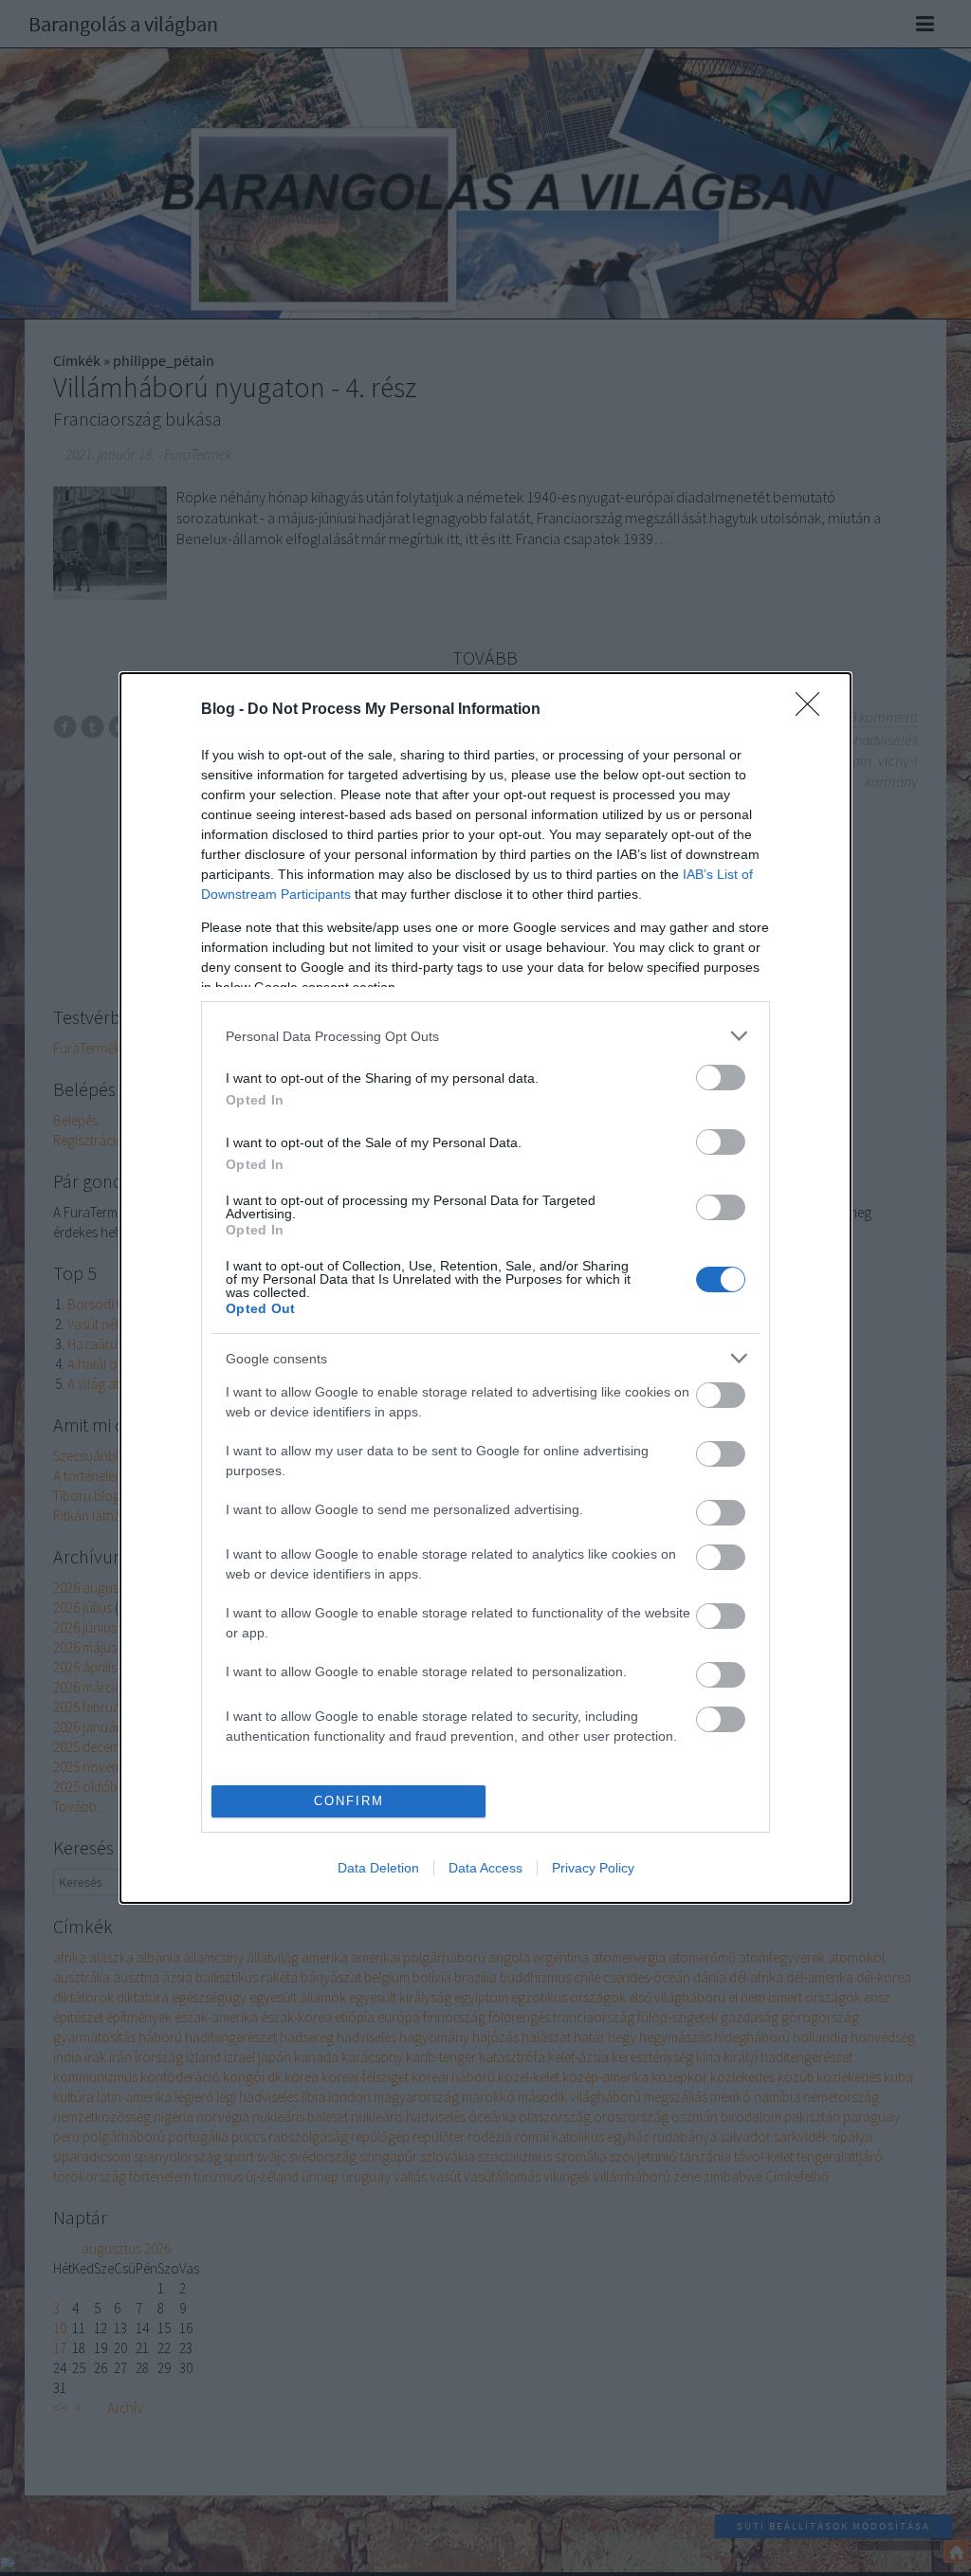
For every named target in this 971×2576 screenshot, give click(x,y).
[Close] (814, 710)
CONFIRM (349, 1801)
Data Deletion (378, 1868)
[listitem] (485, 1036)
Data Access (485, 1868)
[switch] (721, 1078)
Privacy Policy (593, 1868)
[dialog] (485, 1288)
